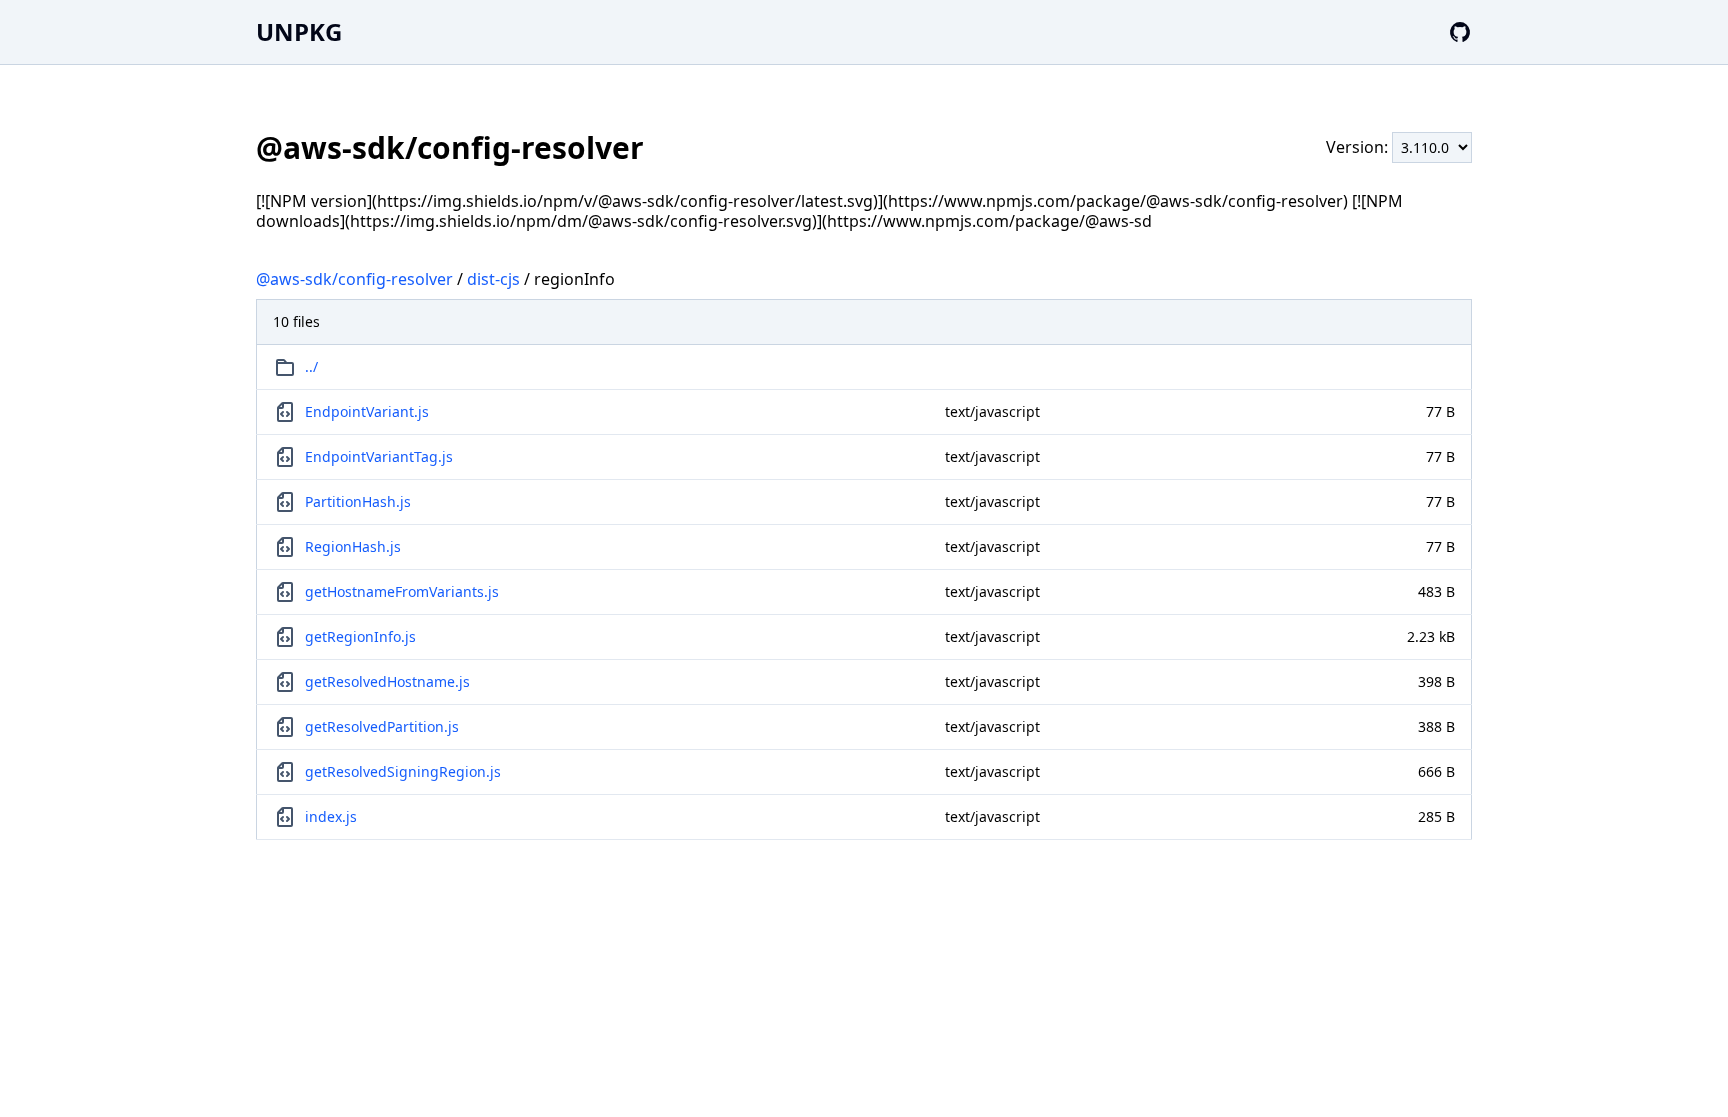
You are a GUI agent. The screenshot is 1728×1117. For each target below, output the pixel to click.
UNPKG (299, 31)
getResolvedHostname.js (387, 681)
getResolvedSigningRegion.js (403, 771)
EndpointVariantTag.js (379, 456)
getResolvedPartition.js (382, 726)
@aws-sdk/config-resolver (354, 279)
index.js (331, 816)
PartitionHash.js (358, 501)
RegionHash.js (353, 546)
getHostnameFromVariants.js (402, 591)
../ (311, 366)
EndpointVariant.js (367, 411)
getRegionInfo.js (360, 636)
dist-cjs (493, 279)
